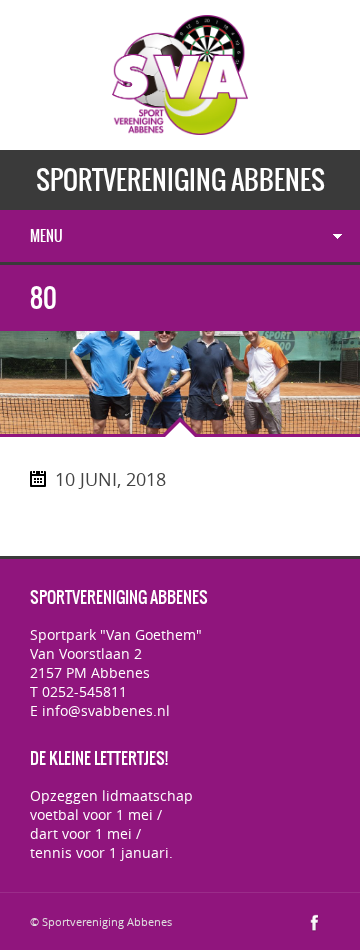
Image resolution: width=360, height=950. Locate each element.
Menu (46, 236)
